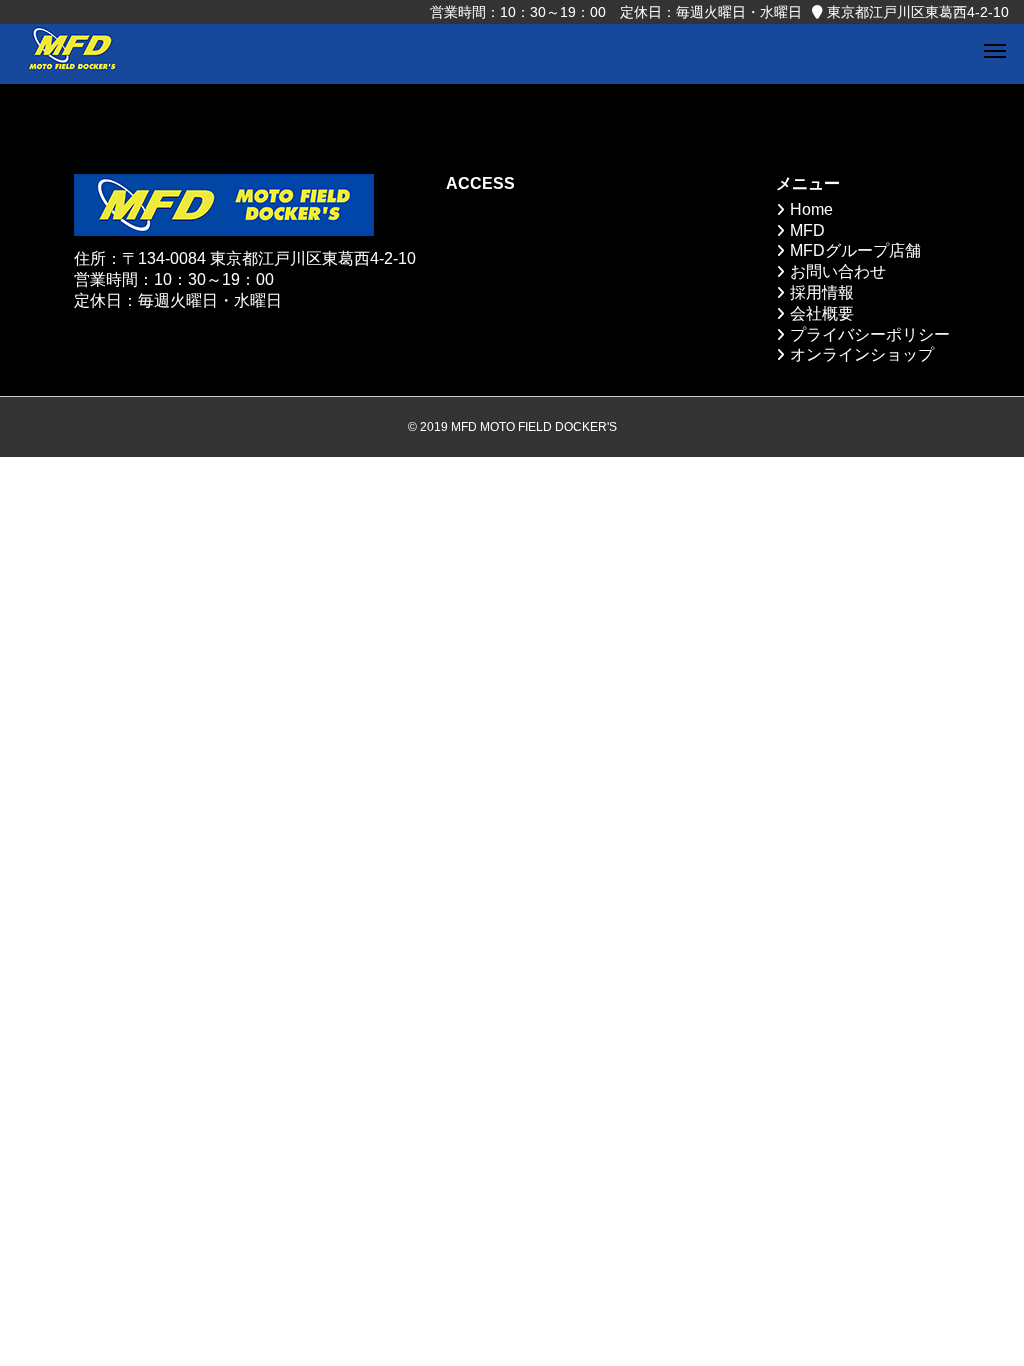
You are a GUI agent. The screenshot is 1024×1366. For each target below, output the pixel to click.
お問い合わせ (838, 271)
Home (811, 209)
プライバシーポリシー (870, 334)
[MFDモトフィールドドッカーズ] (71, 54)
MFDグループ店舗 (855, 250)
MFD (807, 230)
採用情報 (822, 292)
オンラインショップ (862, 354)
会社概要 (822, 313)
